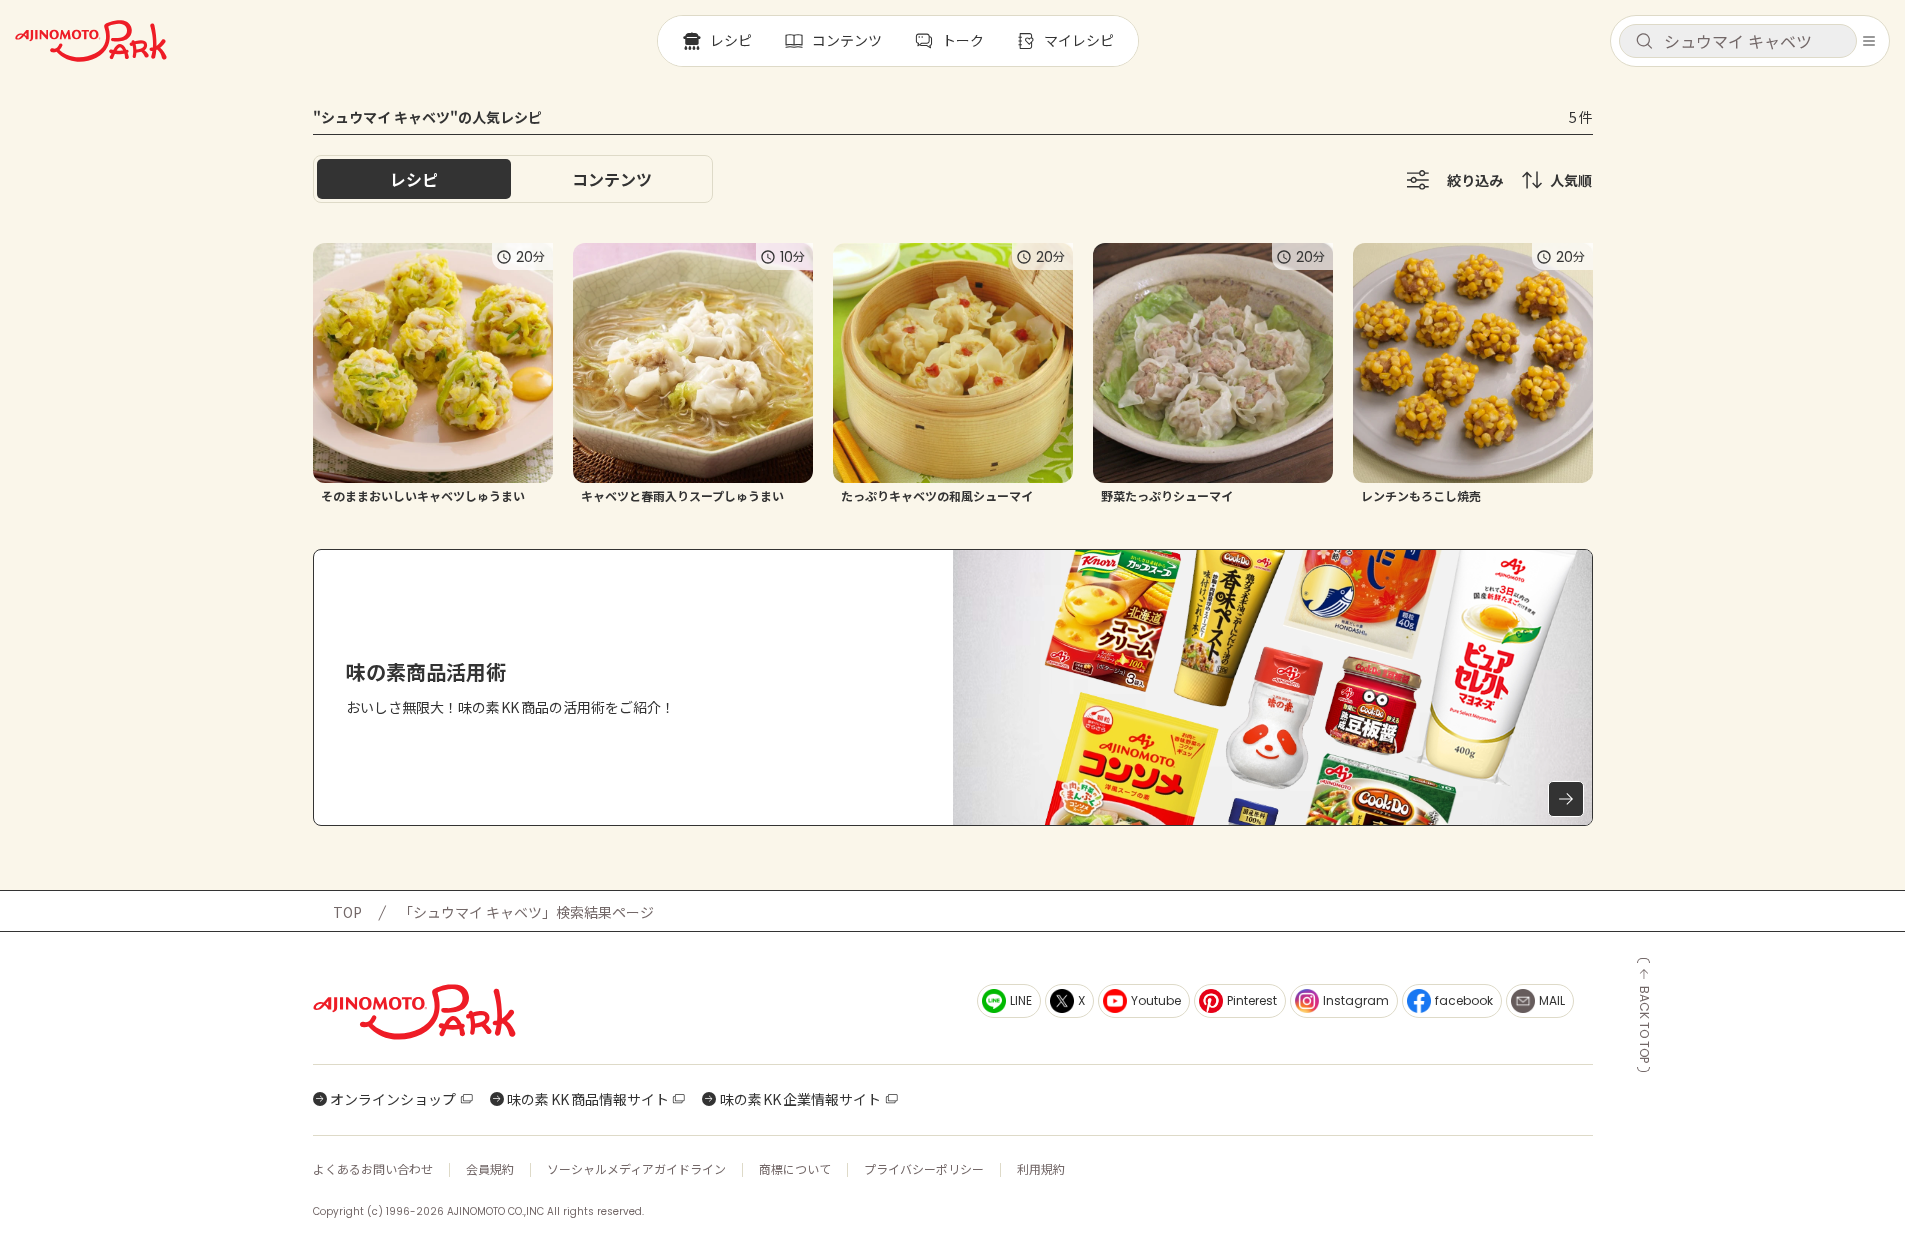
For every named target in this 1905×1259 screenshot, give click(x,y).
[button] (1738, 41)
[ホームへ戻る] (91, 41)
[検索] (1644, 42)
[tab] (612, 179)
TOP (347, 912)
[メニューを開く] (1869, 41)
